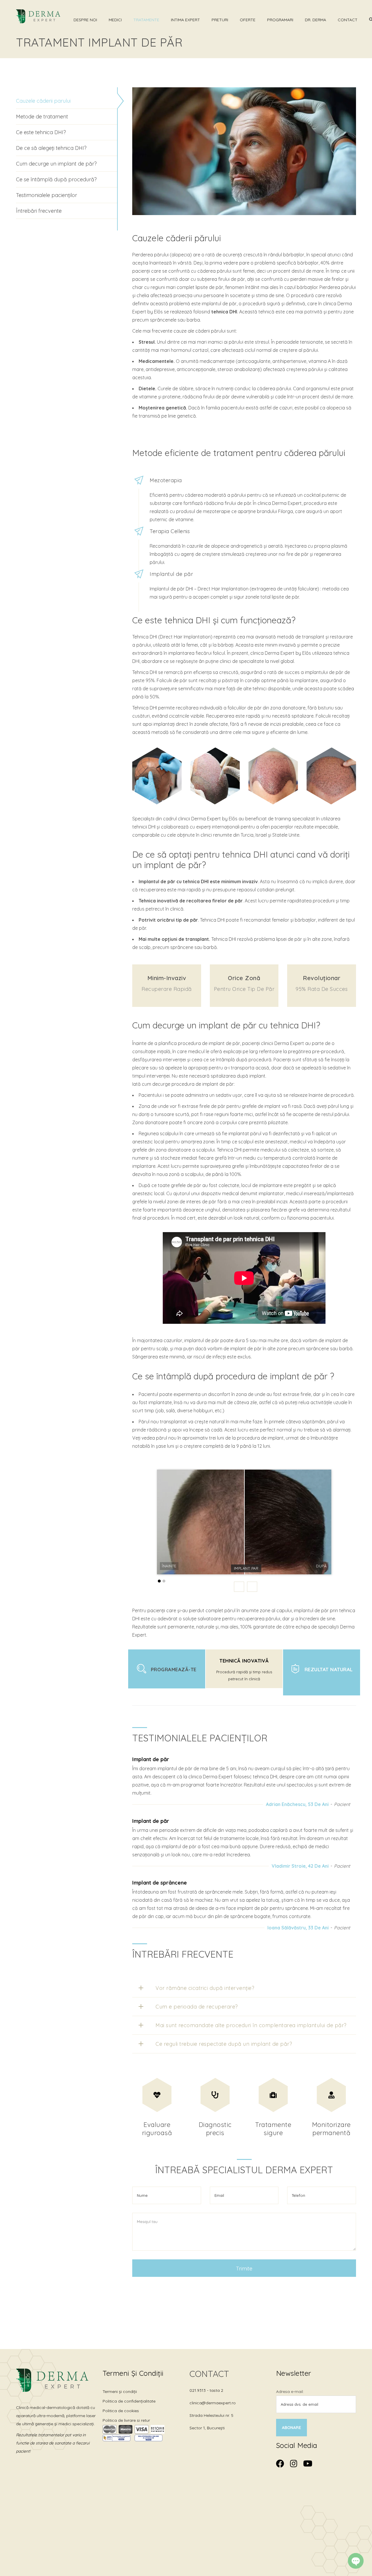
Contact (348, 20)
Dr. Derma (315, 20)
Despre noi (85, 20)
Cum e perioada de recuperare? (197, 2007)
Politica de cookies (121, 2411)
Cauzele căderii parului (43, 101)
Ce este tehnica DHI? (41, 132)
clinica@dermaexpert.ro (213, 2403)
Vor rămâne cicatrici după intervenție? (205, 1988)
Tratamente (146, 20)
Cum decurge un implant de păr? (56, 164)
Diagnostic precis (215, 2129)
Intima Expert (185, 20)
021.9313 (198, 2390)
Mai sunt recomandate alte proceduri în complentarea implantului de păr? (251, 2025)
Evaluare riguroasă (157, 2129)
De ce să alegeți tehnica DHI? (51, 148)
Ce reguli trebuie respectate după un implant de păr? (224, 2044)
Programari (280, 20)
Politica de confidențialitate (129, 2401)
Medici (115, 20)
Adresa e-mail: (290, 2392)
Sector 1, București (207, 2428)
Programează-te (174, 1669)
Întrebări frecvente (39, 211)
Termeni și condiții (120, 2392)
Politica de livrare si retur (126, 2420)
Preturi (220, 20)
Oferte (248, 20)
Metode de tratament (42, 117)
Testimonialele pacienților (46, 195)
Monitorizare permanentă (331, 2129)
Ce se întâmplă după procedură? (56, 179)
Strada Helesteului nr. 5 (211, 2415)
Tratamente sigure (273, 2129)
